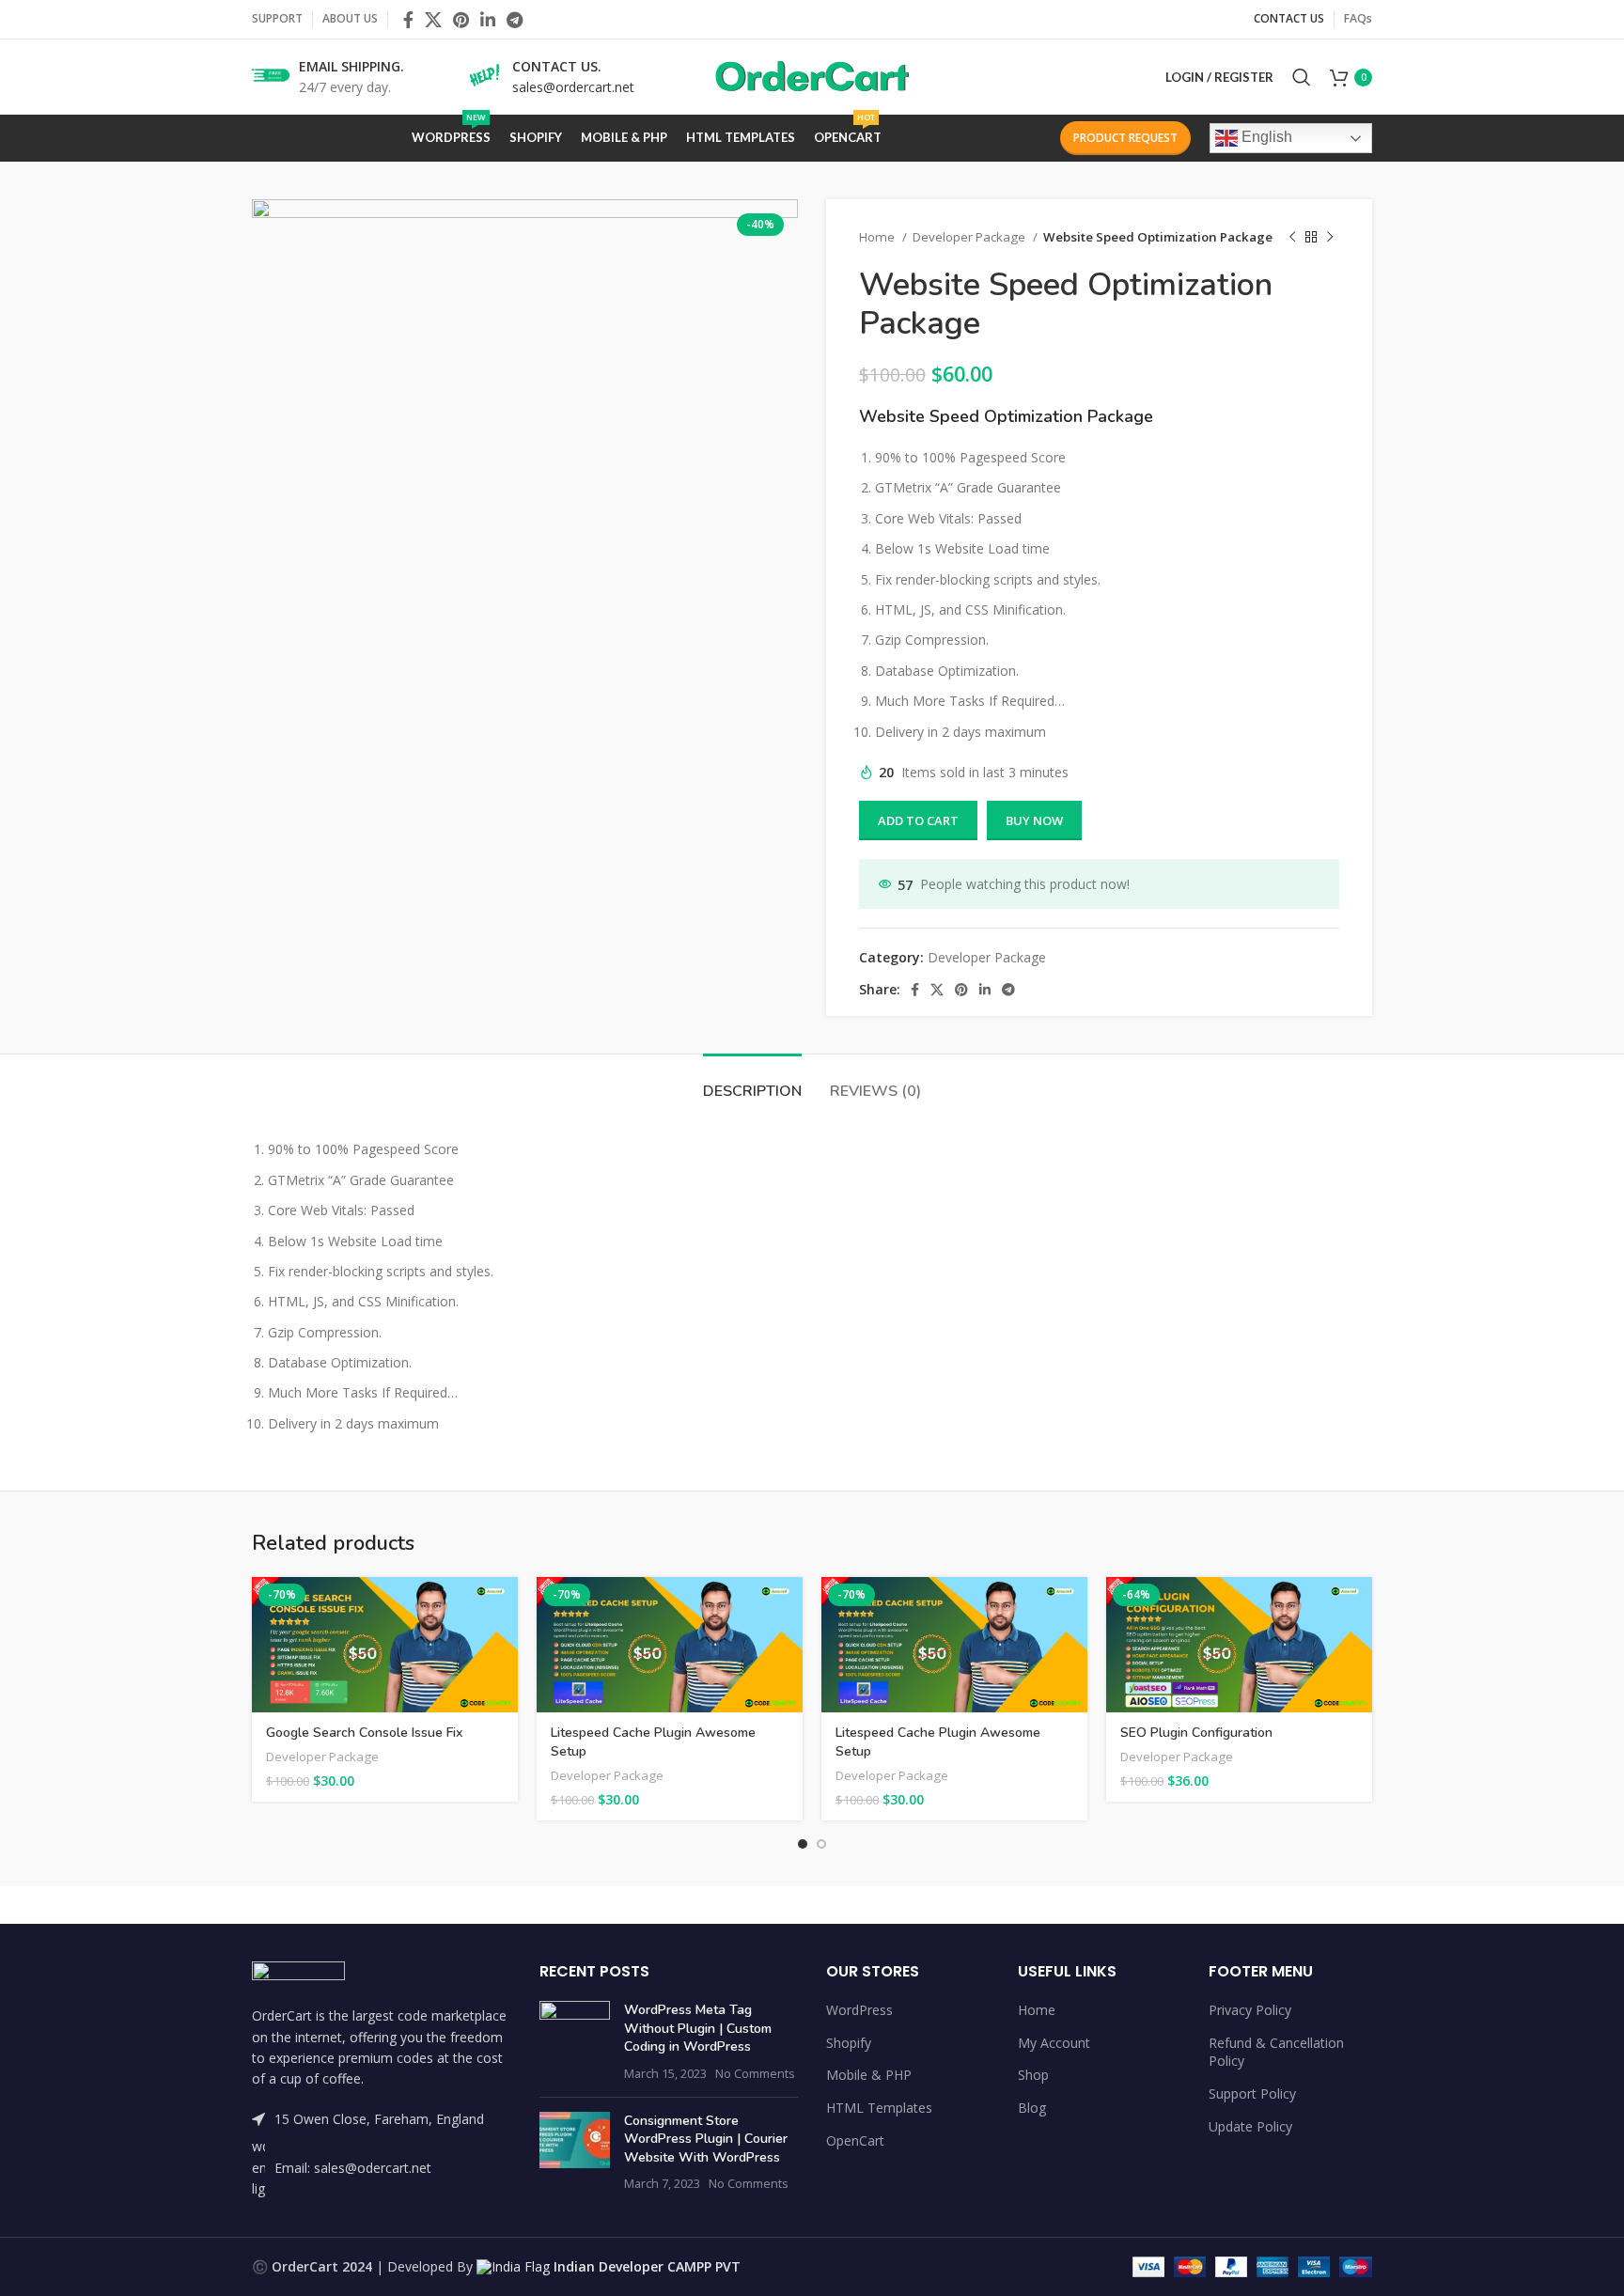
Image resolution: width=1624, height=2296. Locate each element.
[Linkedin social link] (488, 20)
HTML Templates (879, 2108)
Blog (1032, 2108)
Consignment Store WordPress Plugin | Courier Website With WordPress (706, 2139)
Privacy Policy (1250, 2010)
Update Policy (1250, 2126)
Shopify (849, 2043)
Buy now (1034, 820)
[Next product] (1330, 238)
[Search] (1302, 77)
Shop (1033, 2075)
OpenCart (855, 2140)
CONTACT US (1289, 18)
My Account (1054, 2043)
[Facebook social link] (408, 20)
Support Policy (1252, 2093)
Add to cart (918, 820)
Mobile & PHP (869, 2075)
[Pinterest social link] (461, 20)
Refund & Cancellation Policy (1276, 2052)
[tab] (752, 1082)
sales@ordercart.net (573, 87)
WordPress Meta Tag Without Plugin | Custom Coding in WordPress (698, 2028)
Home (878, 237)
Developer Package (970, 237)
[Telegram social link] (515, 20)
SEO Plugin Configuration (1196, 1733)
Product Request (1125, 138)
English (1265, 137)
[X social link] (433, 20)
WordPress (859, 2010)
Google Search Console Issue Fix (364, 1733)
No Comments (755, 2074)
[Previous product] (1292, 238)
